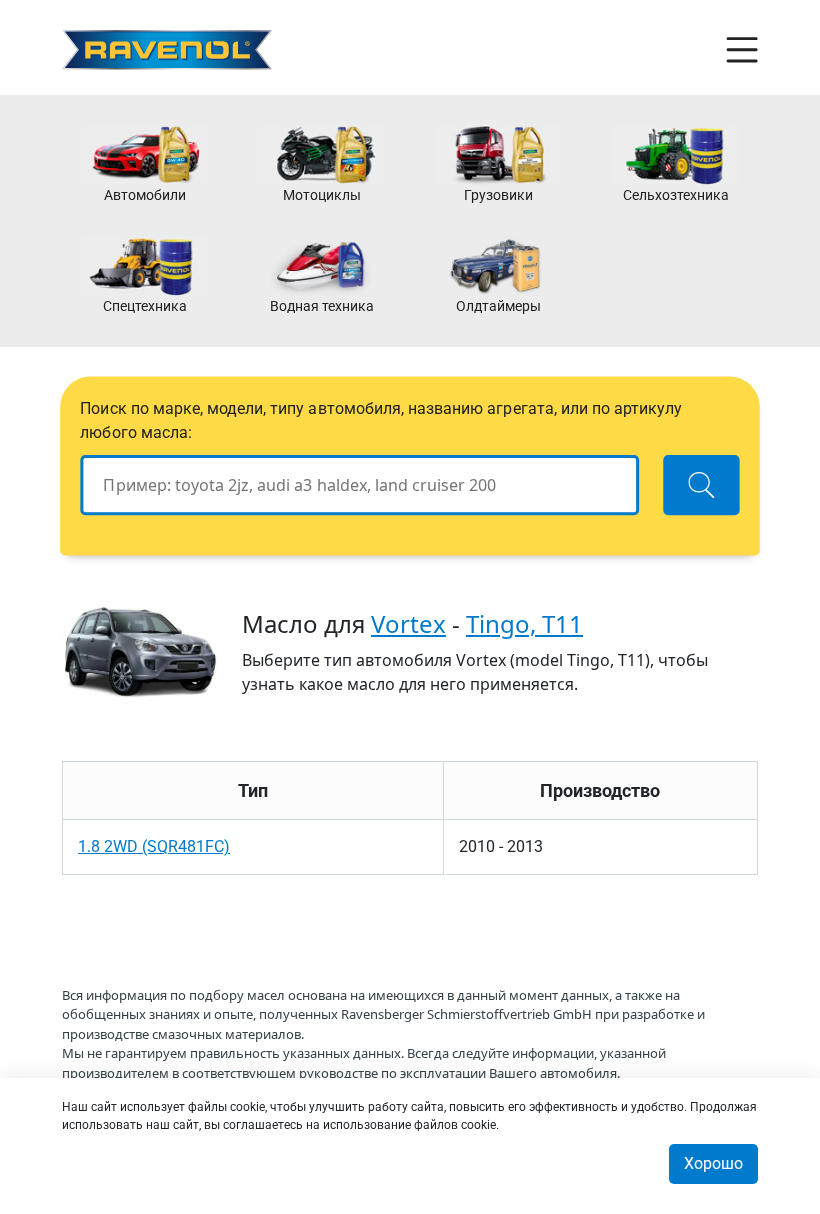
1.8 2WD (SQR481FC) (154, 846)
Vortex (408, 623)
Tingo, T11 (524, 623)
